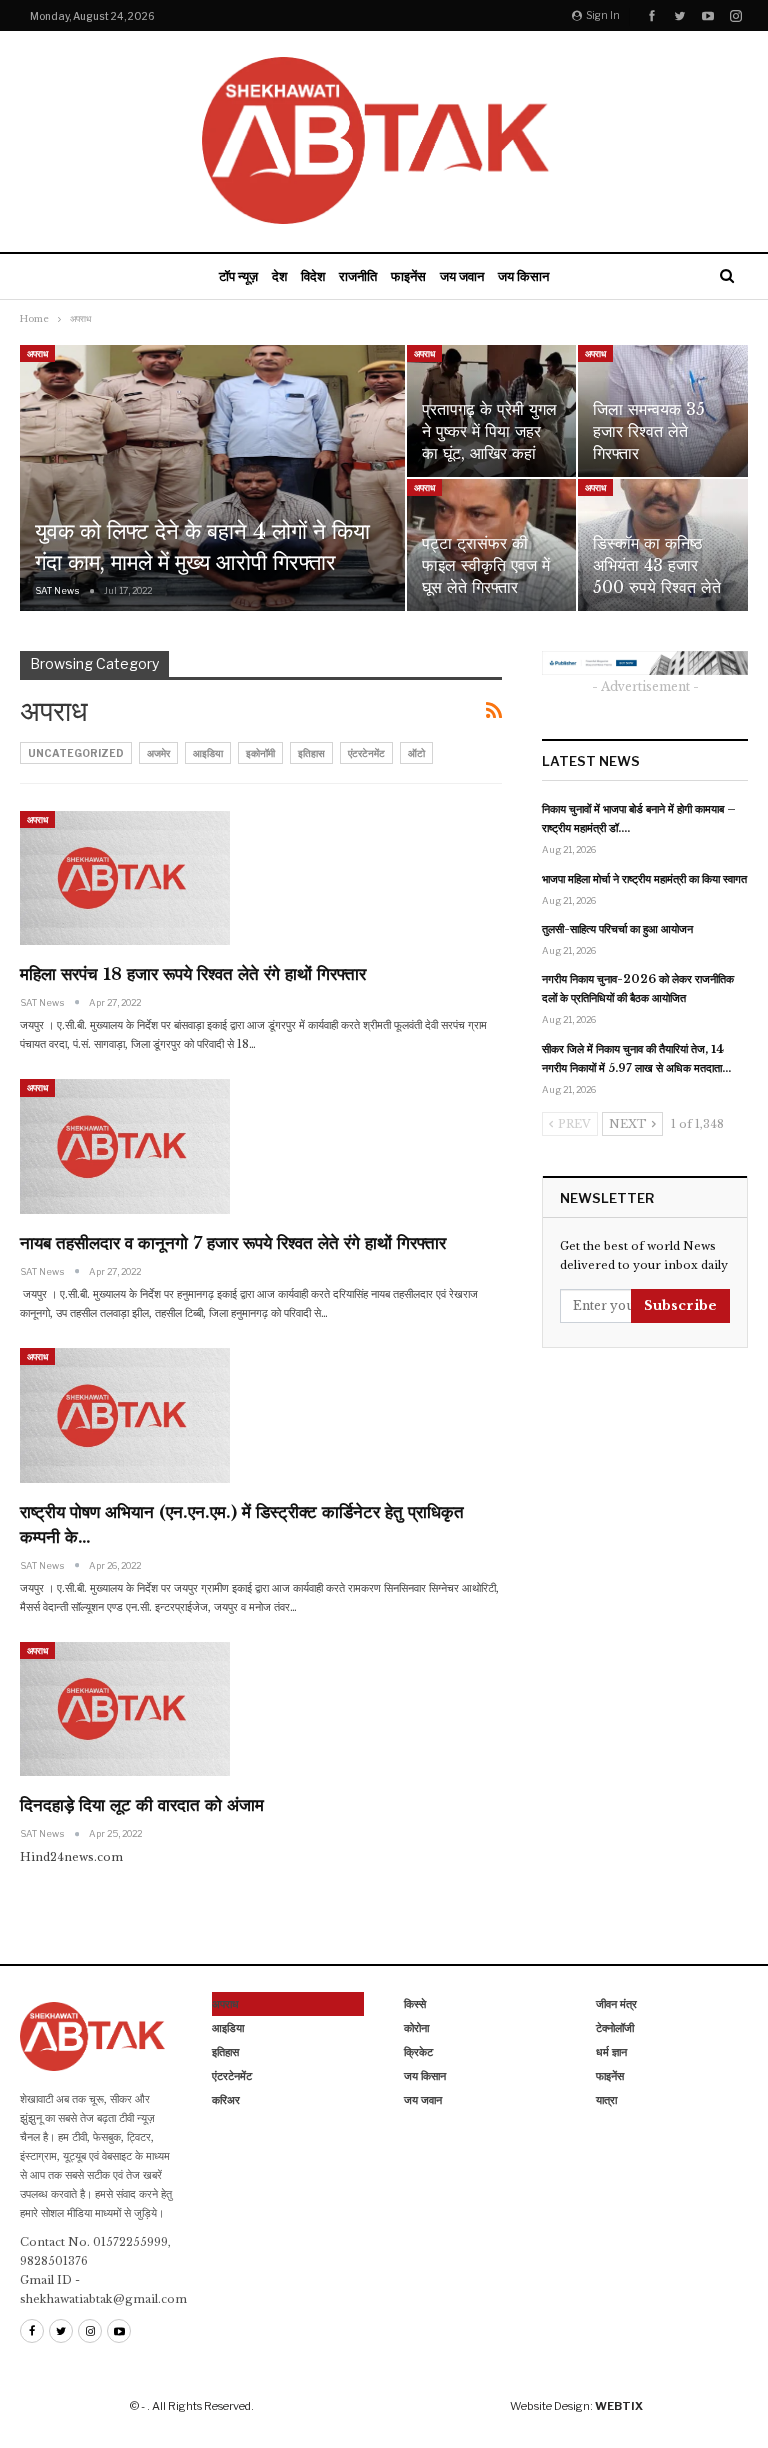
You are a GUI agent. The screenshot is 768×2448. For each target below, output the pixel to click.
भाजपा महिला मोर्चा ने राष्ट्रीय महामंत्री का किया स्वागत (644, 879)
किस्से (415, 2004)
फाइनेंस (408, 276)
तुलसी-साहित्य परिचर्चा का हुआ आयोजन (617, 929)
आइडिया (208, 753)
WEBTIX (619, 2406)
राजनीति (358, 276)
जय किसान (523, 276)
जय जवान (462, 276)
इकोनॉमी (260, 753)
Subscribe (680, 1305)
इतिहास (311, 753)
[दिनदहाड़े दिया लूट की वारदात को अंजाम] (125, 1709)
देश (279, 276)
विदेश (313, 276)
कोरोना (416, 2028)
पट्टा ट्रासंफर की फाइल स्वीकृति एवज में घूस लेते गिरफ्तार (486, 565)
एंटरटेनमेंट (366, 753)
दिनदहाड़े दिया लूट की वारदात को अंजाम (142, 1805)
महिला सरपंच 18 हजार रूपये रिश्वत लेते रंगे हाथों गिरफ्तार (193, 974)
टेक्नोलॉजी (615, 2028)
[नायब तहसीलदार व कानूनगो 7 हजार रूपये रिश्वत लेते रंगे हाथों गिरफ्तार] (125, 1146)
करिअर (226, 2100)
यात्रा (606, 2100)
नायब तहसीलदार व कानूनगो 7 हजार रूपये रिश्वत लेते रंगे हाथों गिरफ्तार (233, 1243)
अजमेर (158, 753)
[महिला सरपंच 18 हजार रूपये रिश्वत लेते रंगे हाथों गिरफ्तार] (125, 878)
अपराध (37, 353)
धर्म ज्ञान (611, 2052)
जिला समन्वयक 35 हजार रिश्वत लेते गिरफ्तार (649, 431)
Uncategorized (76, 753)
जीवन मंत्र (616, 2004)
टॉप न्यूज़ (238, 276)
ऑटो (416, 753)
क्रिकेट (418, 2052)
